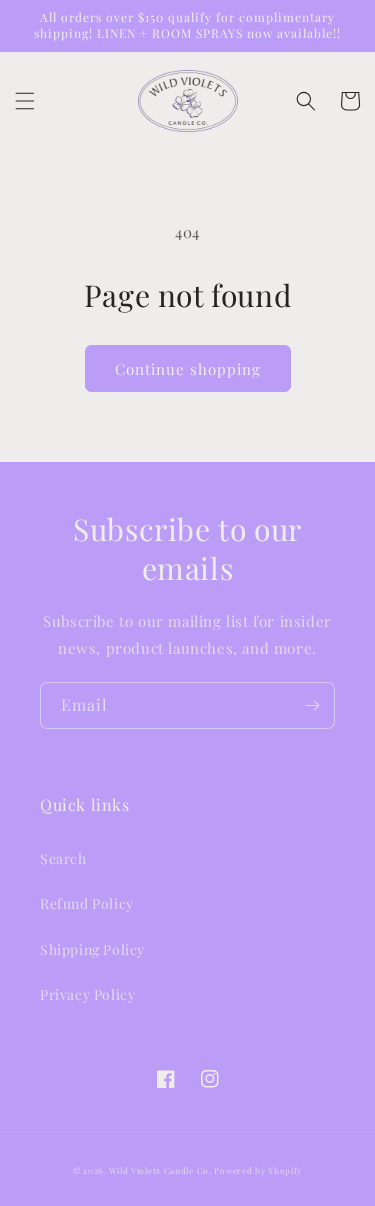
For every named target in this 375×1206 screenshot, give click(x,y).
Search (63, 858)
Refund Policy (87, 903)
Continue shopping (188, 369)
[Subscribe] (312, 705)
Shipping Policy (92, 949)
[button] (25, 101)
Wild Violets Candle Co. (160, 1170)
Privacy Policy (87, 994)
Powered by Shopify (258, 1170)
